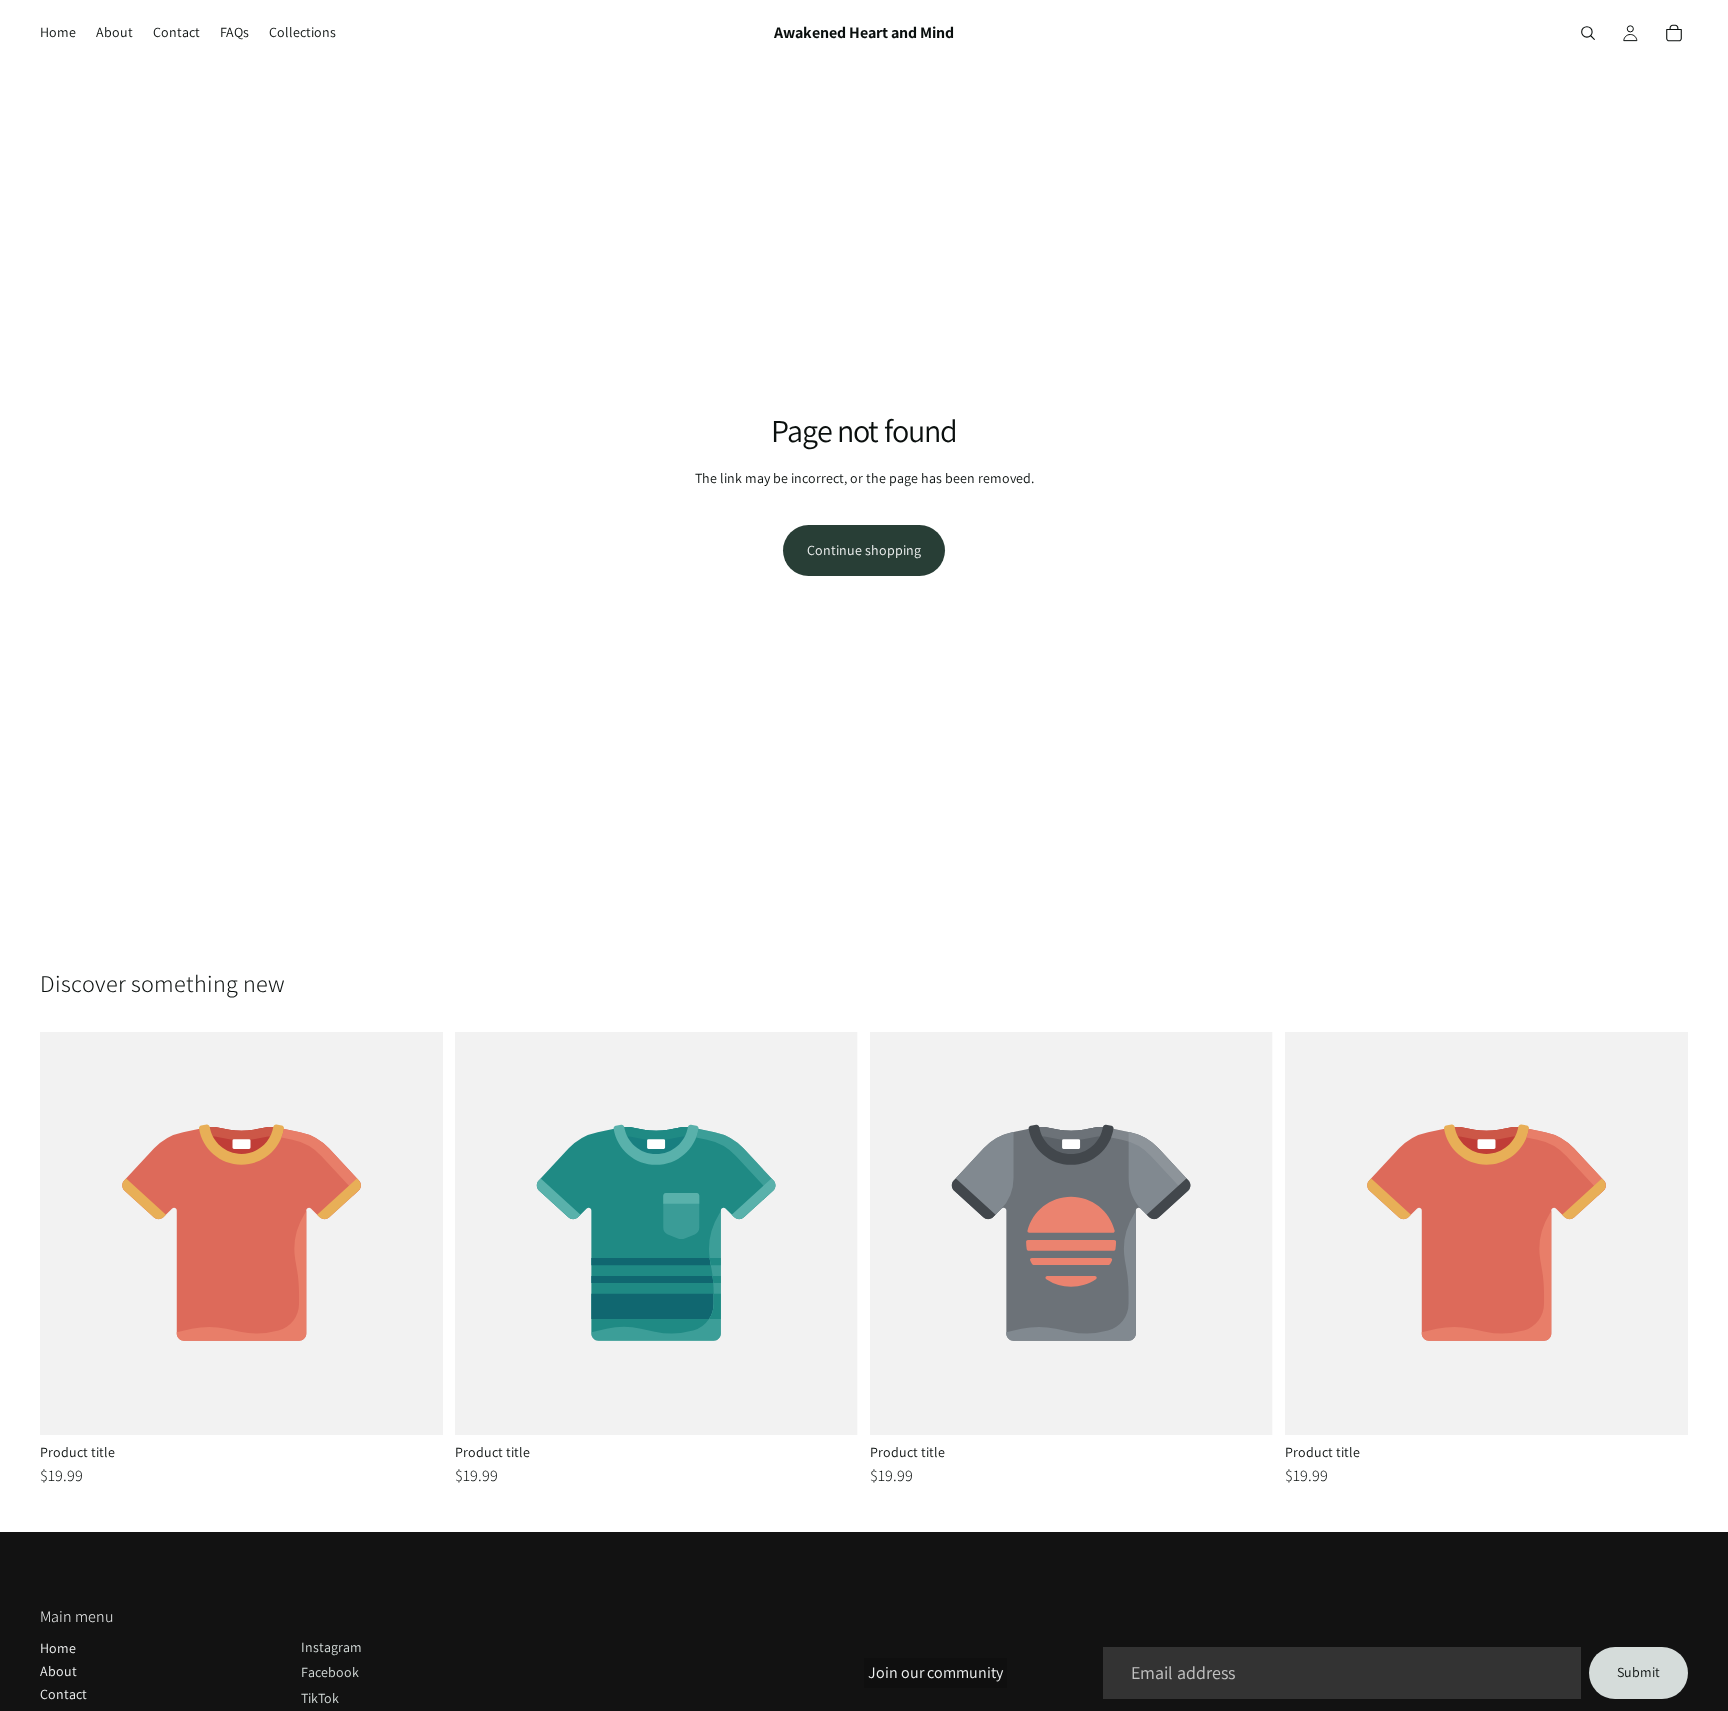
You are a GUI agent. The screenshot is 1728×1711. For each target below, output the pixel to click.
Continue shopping (864, 550)
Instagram (331, 1647)
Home (58, 1648)
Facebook (330, 1672)
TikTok (320, 1698)
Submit (1638, 1672)
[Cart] (1674, 33)
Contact (63, 1694)
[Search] (1588, 33)
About (58, 1671)
